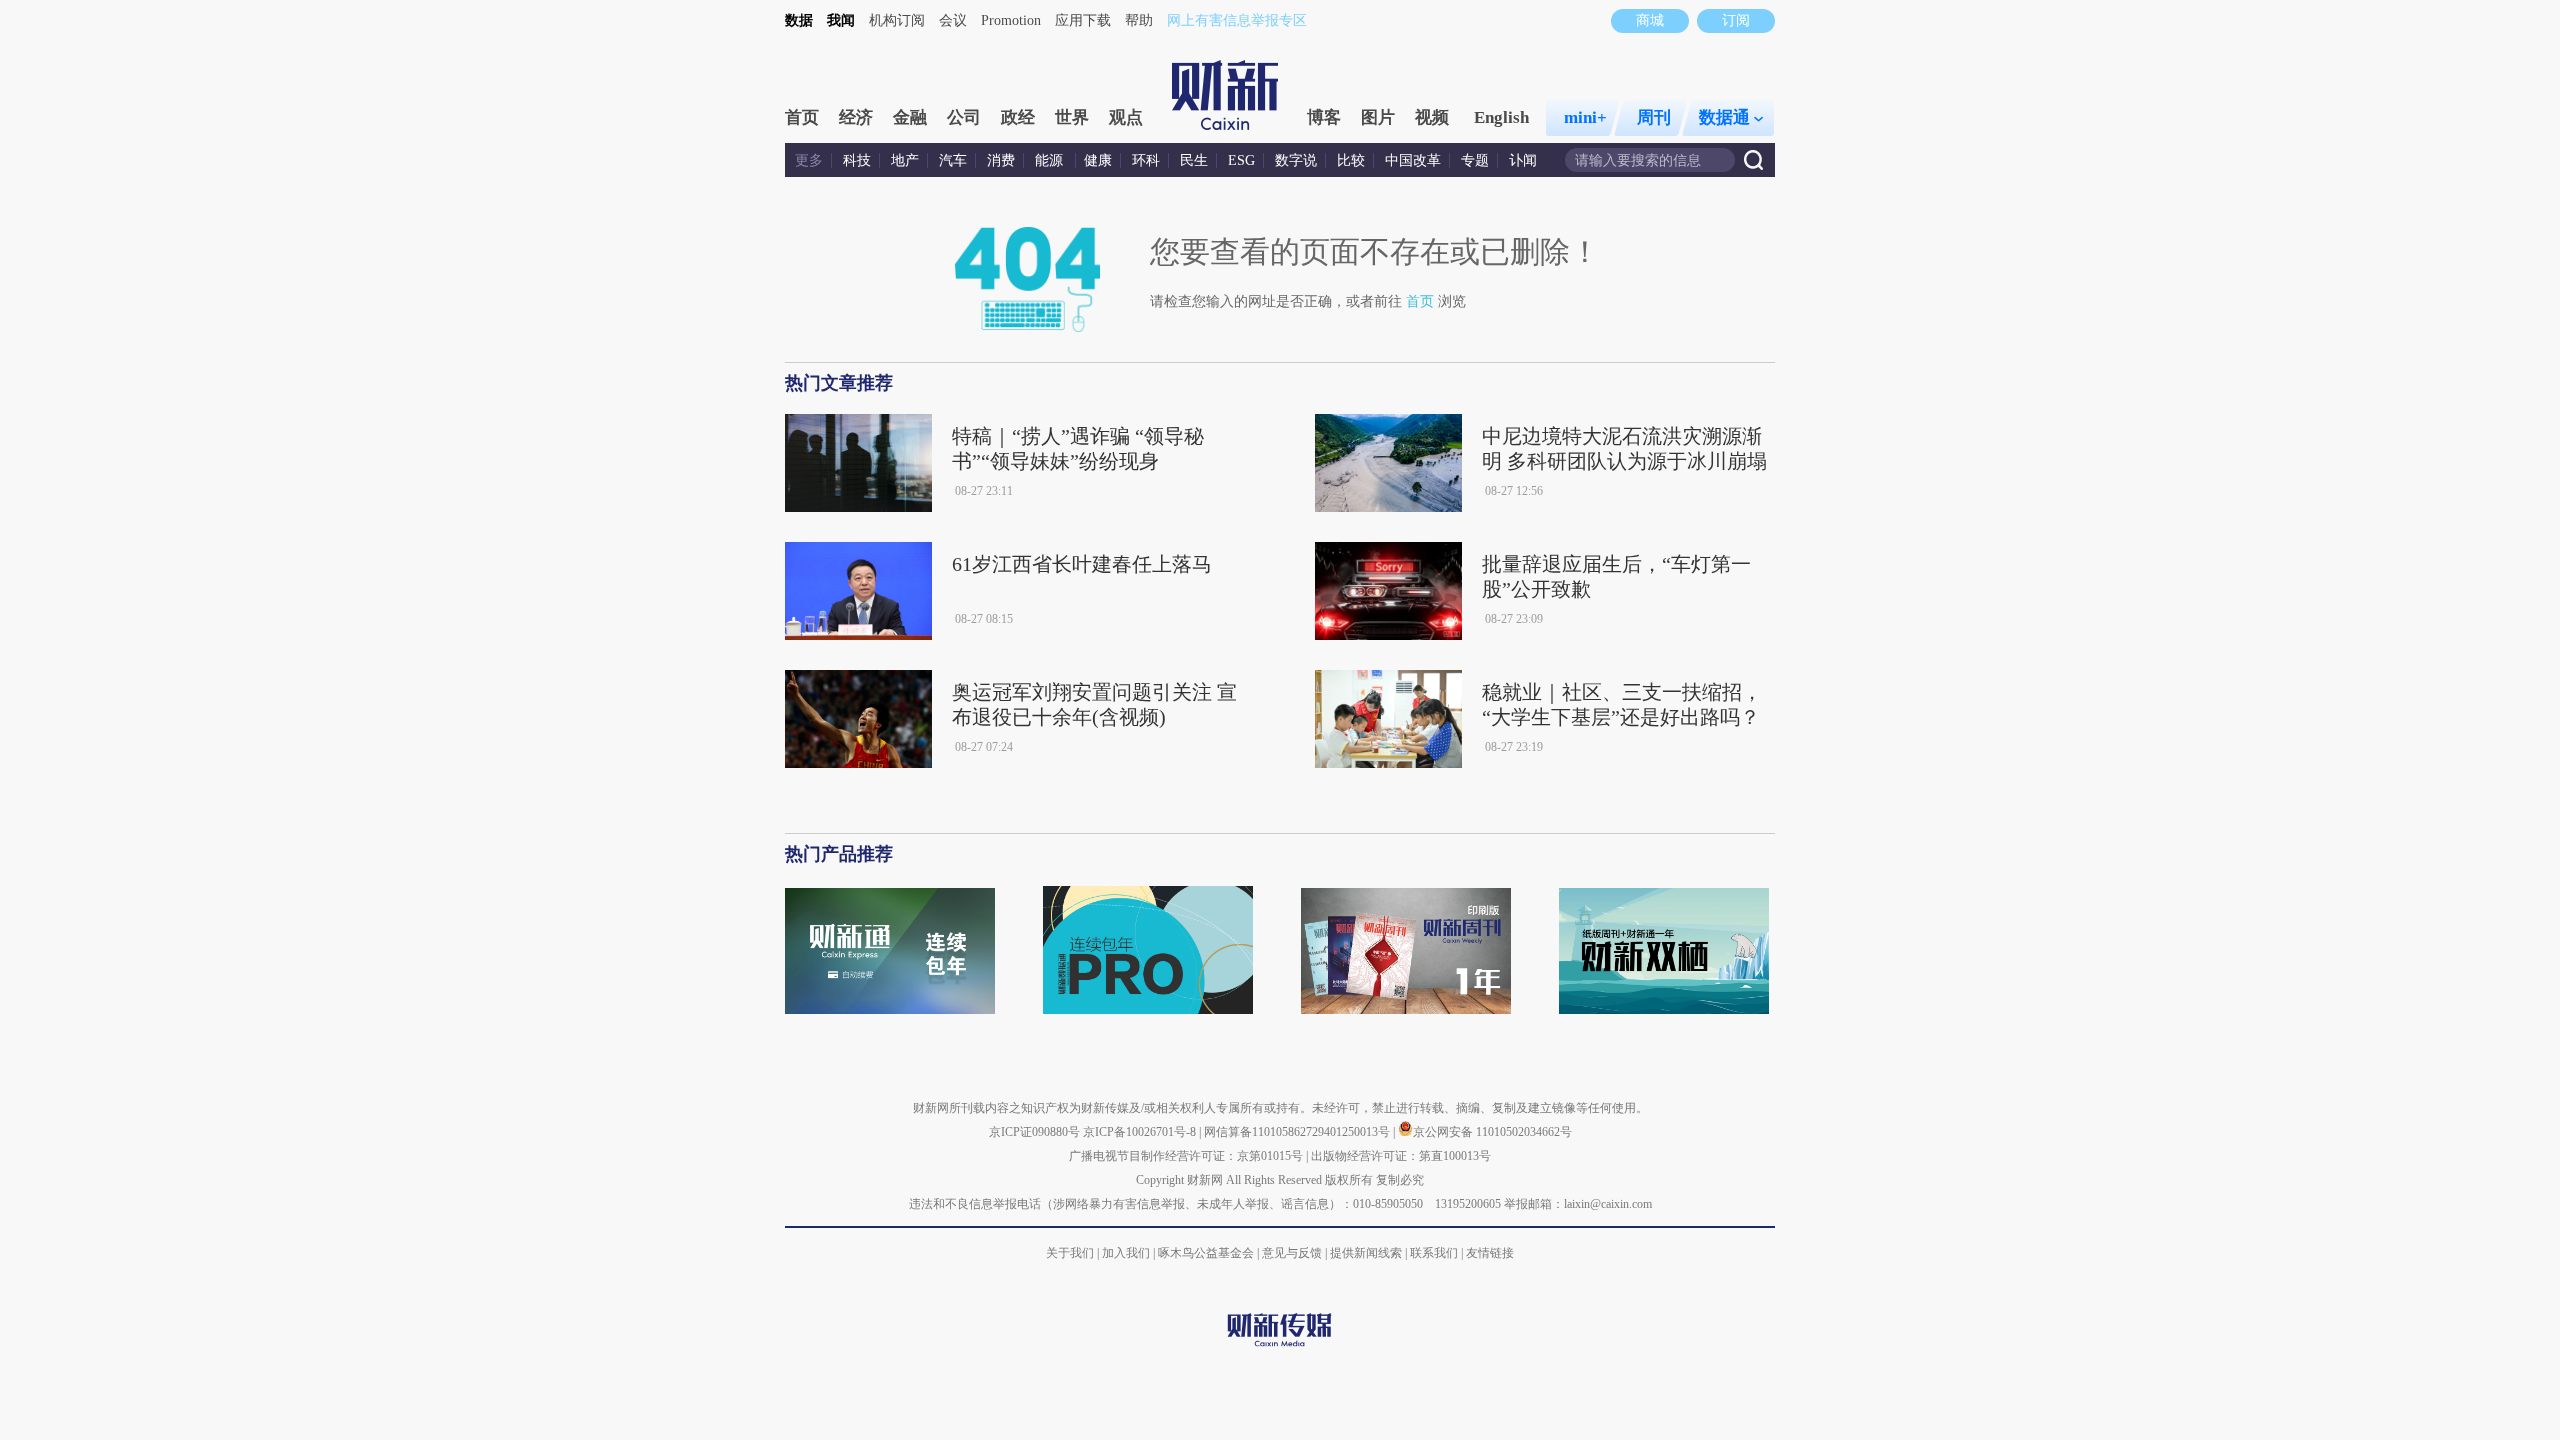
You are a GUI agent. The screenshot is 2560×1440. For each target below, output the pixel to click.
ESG (1241, 160)
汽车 (953, 160)
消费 (1001, 160)
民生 (1194, 160)
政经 (1018, 117)
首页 (802, 117)
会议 (953, 20)
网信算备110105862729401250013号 (1298, 1132)
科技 (857, 160)
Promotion (1011, 20)
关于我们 (1070, 1253)
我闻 (841, 20)
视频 (1432, 117)
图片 (1378, 117)
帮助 (1139, 20)
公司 (964, 117)
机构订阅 (897, 20)
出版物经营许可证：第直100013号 (1401, 1156)
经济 (856, 117)
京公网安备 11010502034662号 (1492, 1132)
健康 (1098, 160)
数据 (799, 20)
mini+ (1585, 117)
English (1501, 117)
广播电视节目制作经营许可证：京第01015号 (1186, 1156)
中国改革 (1413, 160)
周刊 (1654, 117)
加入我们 (1126, 1253)
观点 (1126, 117)
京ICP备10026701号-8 (1141, 1132)
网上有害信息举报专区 (1237, 20)
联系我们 (1434, 1253)
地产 (905, 160)
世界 (1072, 117)
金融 (910, 117)
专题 (1475, 160)
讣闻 (1523, 160)
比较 (1351, 160)
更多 (809, 160)
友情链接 (1490, 1253)
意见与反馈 (1292, 1253)
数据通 (1724, 117)
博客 (1324, 117)
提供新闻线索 (1366, 1253)
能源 (1051, 160)
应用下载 (1083, 20)
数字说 (1296, 160)
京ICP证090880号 (1034, 1132)
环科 (1146, 160)
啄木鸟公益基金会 (1207, 1253)
